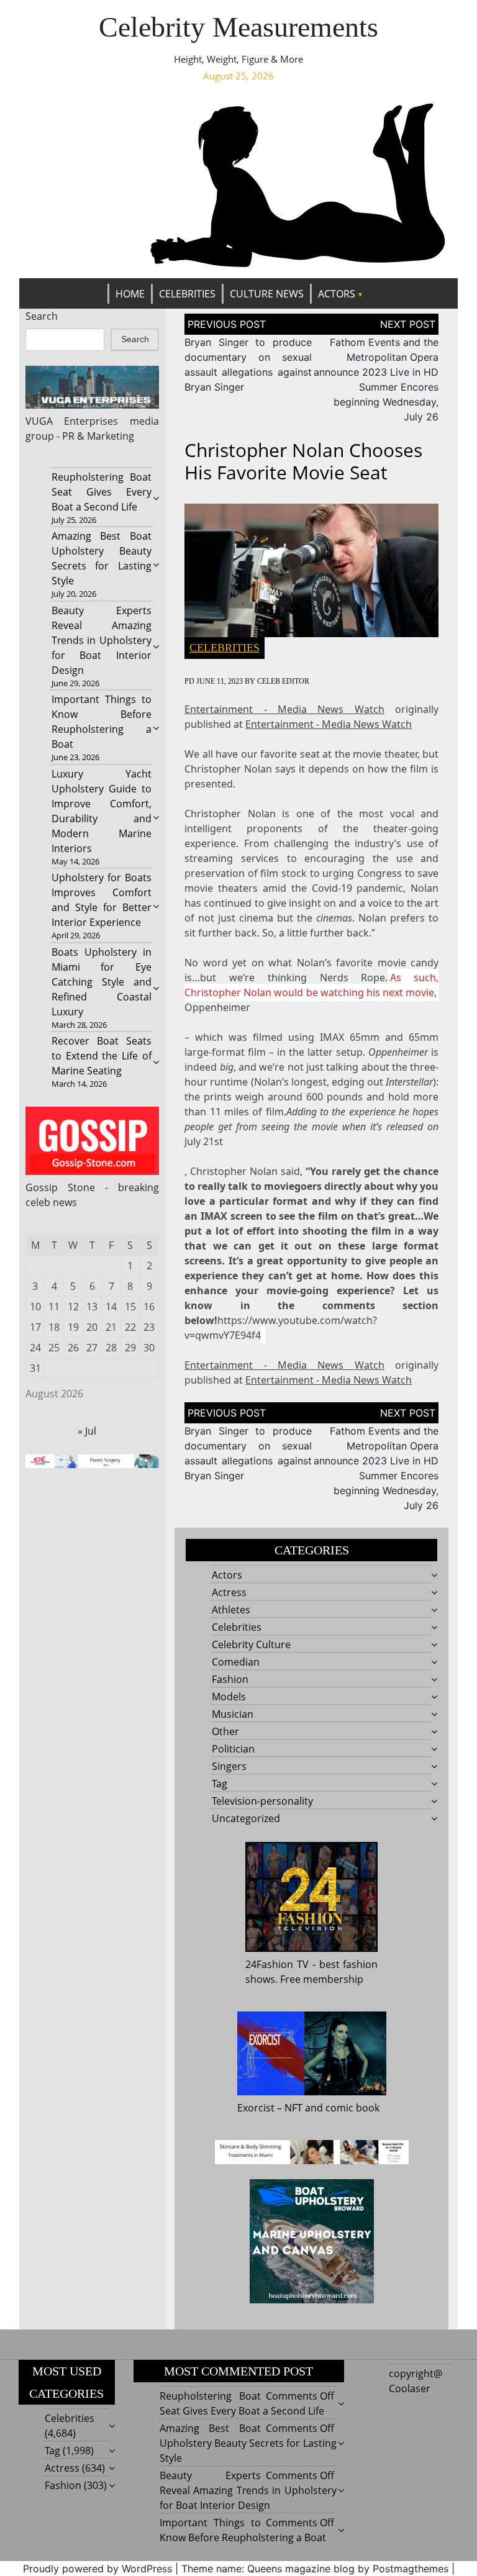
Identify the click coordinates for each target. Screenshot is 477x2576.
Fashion (230, 1679)
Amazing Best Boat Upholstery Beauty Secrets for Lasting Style (248, 2443)
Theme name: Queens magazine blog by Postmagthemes (315, 2569)
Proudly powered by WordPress (98, 2569)
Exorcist (256, 2108)
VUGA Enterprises (72, 421)
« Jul (87, 1431)
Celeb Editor (283, 681)
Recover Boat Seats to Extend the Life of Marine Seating (102, 1056)
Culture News (267, 294)
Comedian (236, 1662)
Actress (229, 1592)
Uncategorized (246, 1818)
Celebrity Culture (251, 1644)
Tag (220, 1784)
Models (229, 1697)
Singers (229, 1766)
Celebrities (187, 294)
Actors (337, 294)
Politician (233, 1749)
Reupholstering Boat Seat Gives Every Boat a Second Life (102, 492)
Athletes (231, 1610)
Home (130, 294)
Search (42, 316)
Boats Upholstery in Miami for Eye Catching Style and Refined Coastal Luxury (102, 982)
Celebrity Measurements (238, 27)
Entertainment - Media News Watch (284, 709)
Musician (233, 1714)
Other (225, 1731)
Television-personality (262, 1801)
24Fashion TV (277, 1964)
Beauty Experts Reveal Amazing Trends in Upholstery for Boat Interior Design (102, 640)
